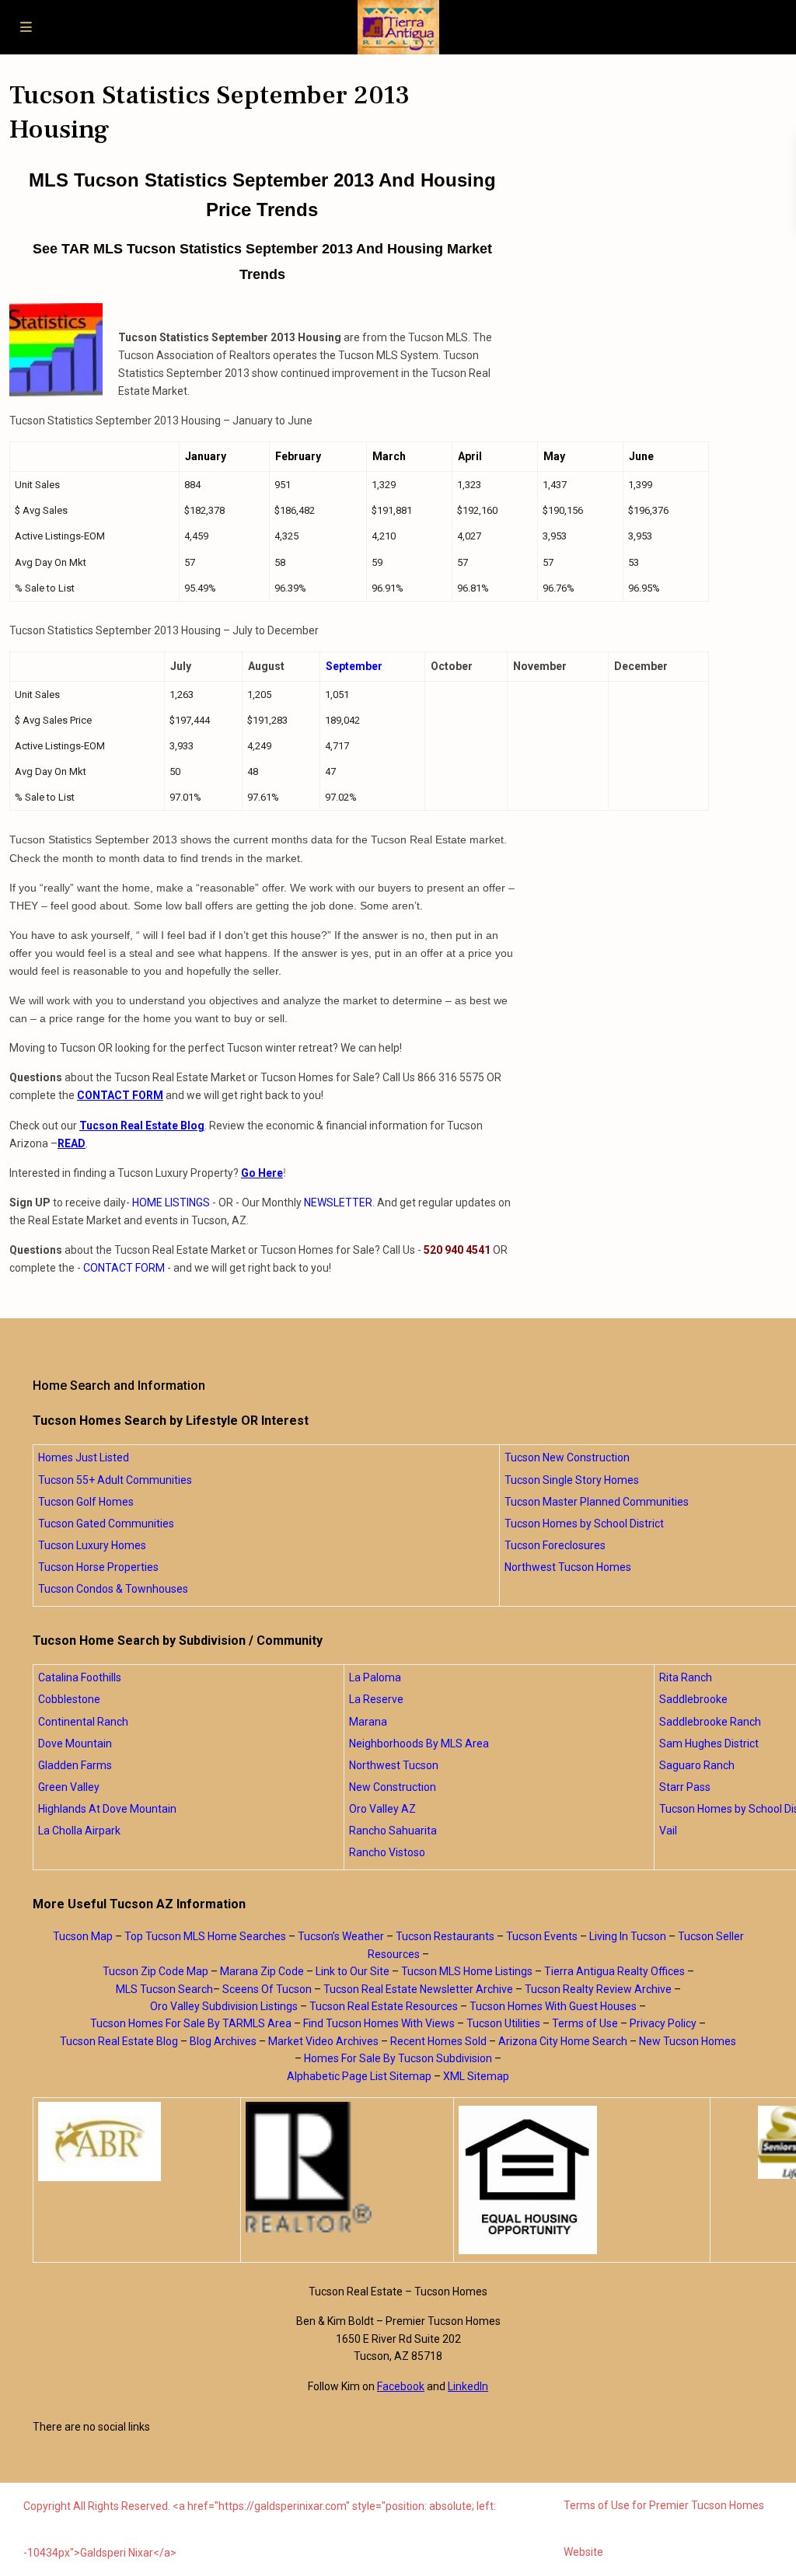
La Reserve (376, 1699)
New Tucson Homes (688, 2041)
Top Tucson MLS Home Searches (205, 1936)
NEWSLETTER (338, 1202)
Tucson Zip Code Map (155, 1971)
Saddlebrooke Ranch (710, 1722)
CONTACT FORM (124, 1268)
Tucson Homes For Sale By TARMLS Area (191, 2023)
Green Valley (69, 1787)
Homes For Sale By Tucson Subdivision (398, 2058)
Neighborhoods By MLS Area (419, 1744)
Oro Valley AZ (382, 1809)
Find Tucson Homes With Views (379, 2023)
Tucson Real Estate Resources (384, 2006)
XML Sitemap (476, 2076)
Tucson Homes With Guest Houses (553, 2006)
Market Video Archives (323, 2041)
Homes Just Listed (84, 1457)
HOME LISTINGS (171, 1202)
